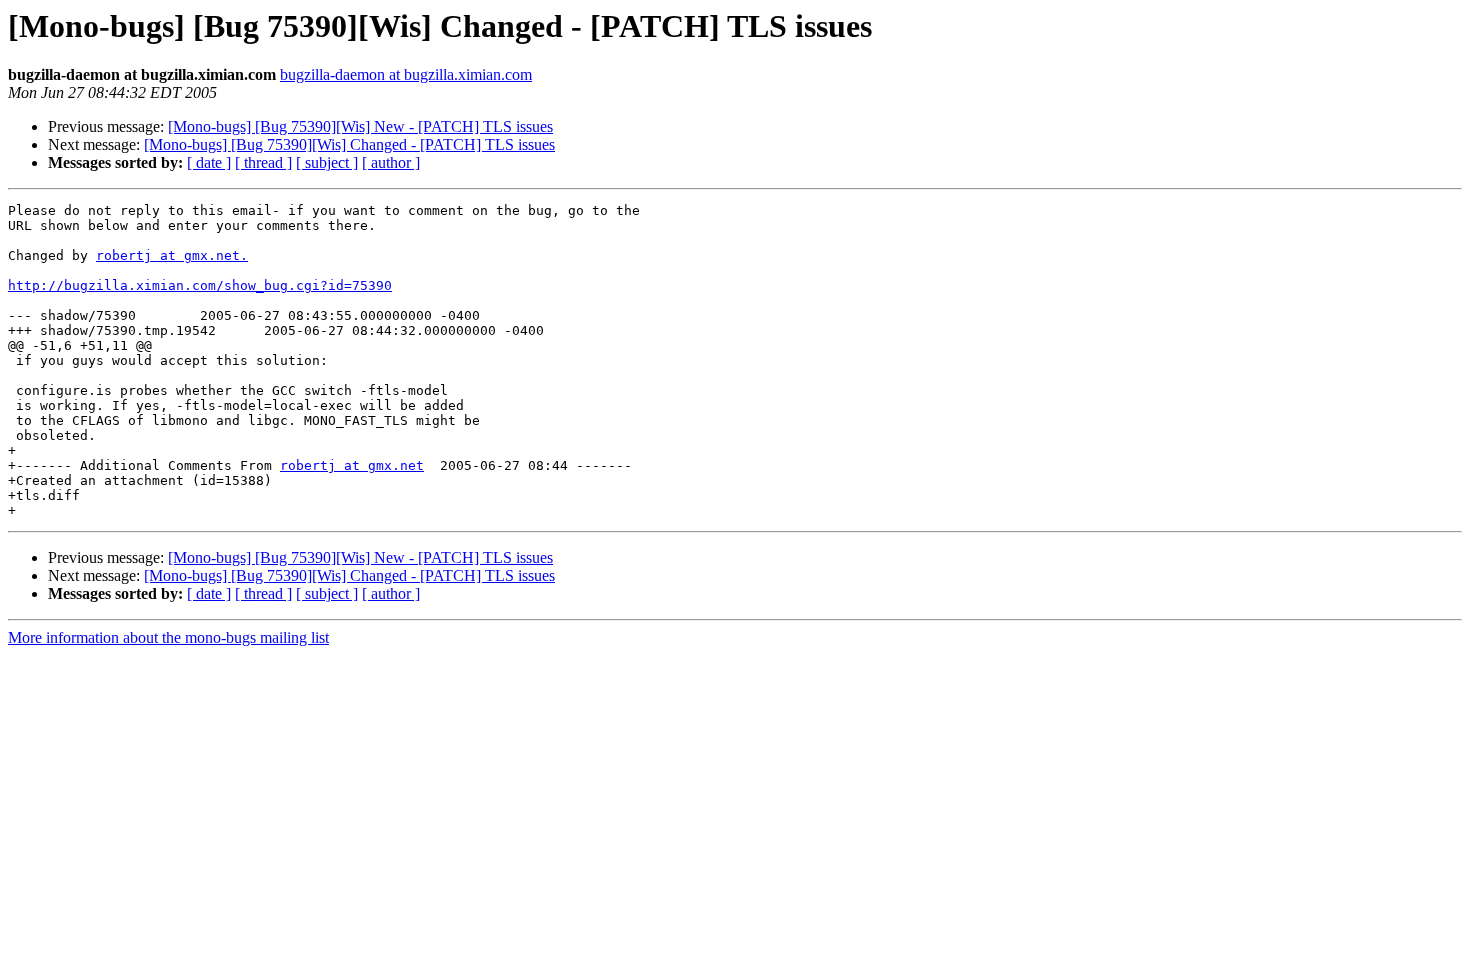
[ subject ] (327, 162)
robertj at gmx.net (352, 465)
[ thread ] (263, 162)
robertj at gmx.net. (172, 255)
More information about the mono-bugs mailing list (168, 637)
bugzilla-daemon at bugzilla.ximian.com (406, 74)
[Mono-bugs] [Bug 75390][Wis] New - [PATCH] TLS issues (360, 126)
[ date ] (209, 162)
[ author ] (391, 162)
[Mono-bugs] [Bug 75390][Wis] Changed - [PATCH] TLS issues (349, 144)
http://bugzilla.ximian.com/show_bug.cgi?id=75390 (200, 285)
